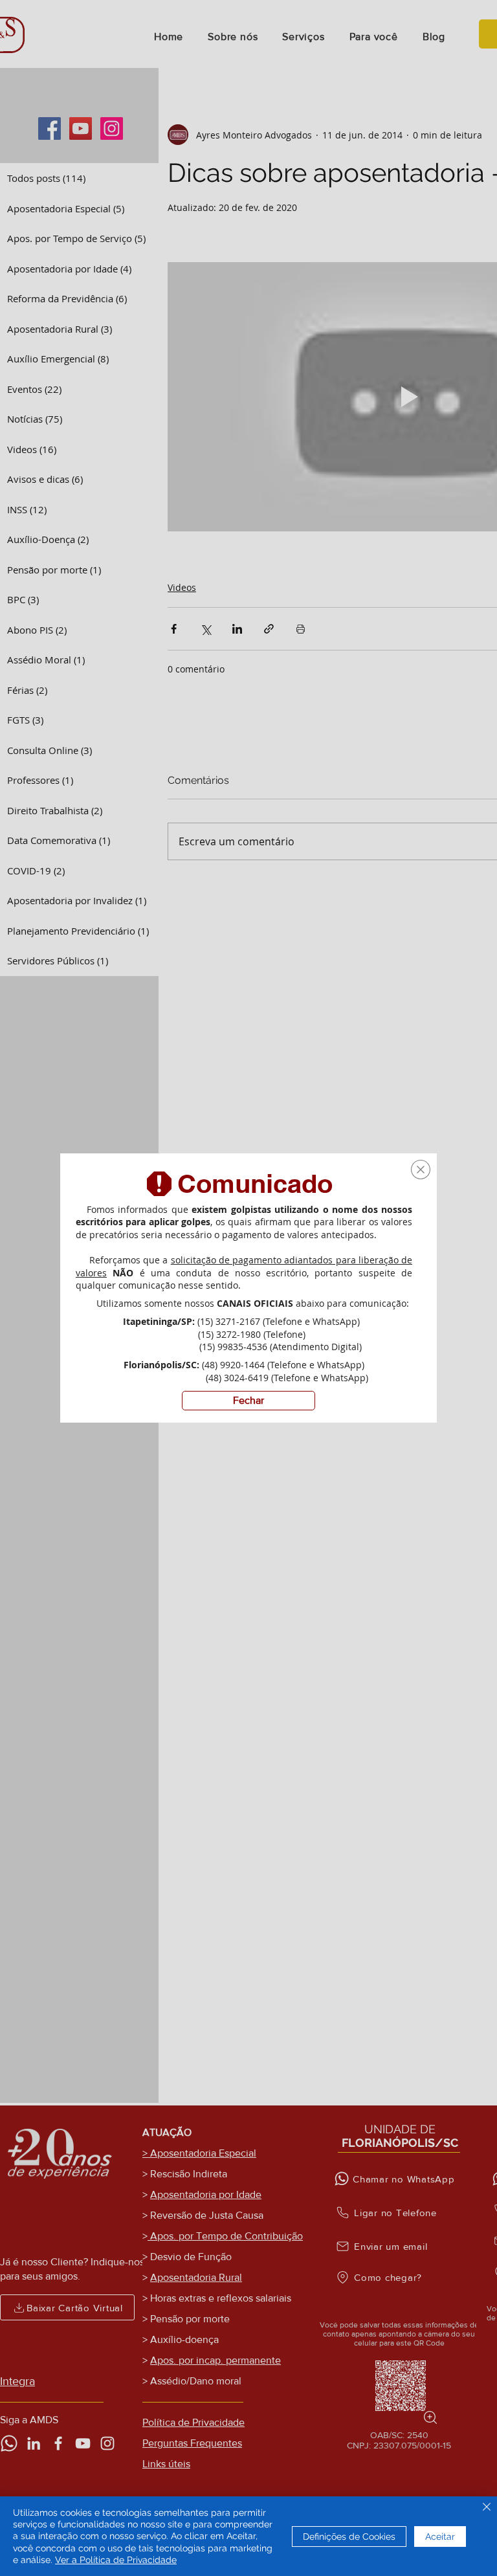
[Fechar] (487, 2508)
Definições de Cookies (349, 2537)
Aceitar (440, 2537)
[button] (421, 1170)
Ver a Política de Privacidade (116, 2560)
